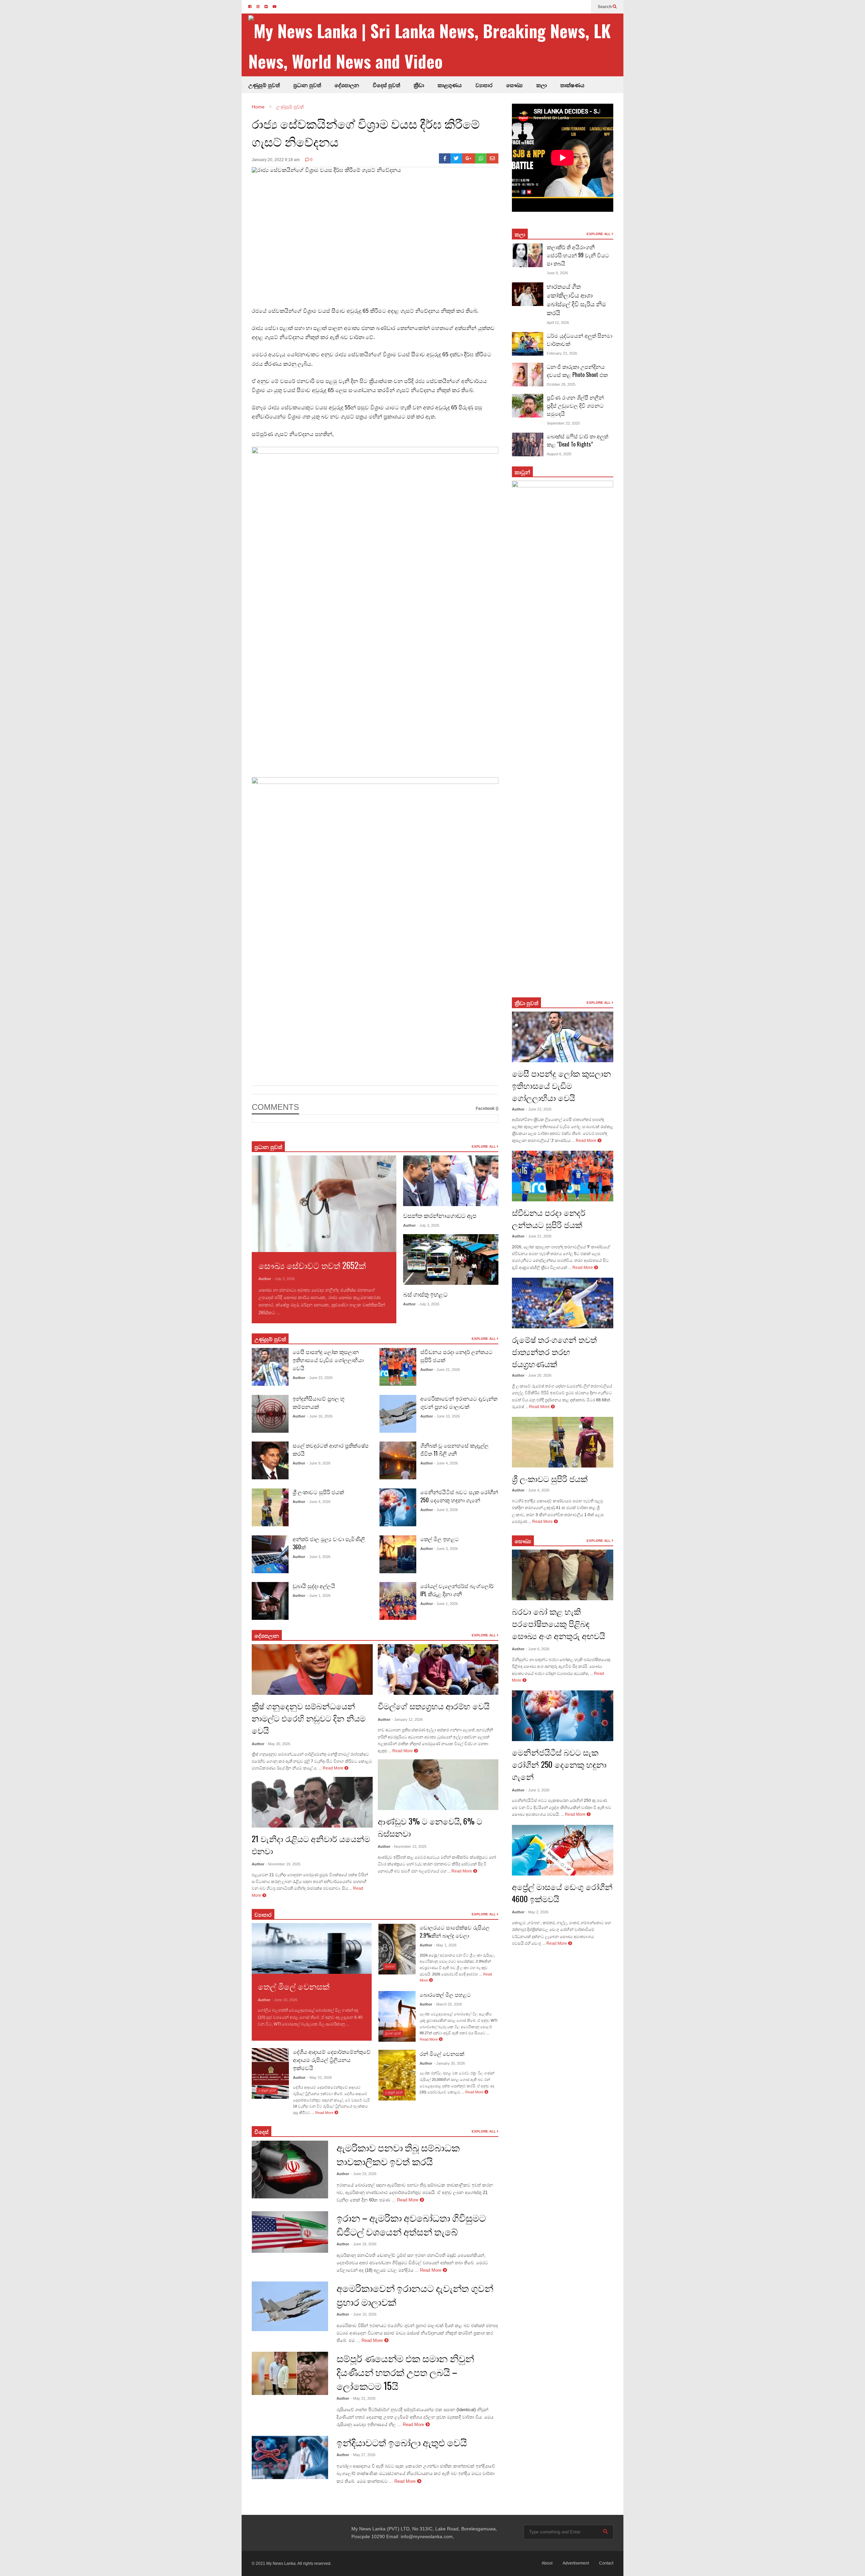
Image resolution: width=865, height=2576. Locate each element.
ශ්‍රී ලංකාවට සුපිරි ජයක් (318, 1492)
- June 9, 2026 (319, 1463)
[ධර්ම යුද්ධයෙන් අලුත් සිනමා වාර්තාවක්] (528, 344)
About (547, 2563)
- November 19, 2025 (283, 1864)
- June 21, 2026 (447, 1370)
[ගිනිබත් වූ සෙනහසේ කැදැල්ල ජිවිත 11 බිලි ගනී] (398, 1460)
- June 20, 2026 (539, 1375)
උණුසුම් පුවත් (264, 85)
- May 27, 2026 (363, 2455)
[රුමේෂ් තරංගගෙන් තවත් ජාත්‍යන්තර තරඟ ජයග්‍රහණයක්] (563, 1303)
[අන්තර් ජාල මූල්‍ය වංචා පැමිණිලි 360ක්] (270, 1554)
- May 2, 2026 (537, 1912)
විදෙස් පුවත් (386, 85)
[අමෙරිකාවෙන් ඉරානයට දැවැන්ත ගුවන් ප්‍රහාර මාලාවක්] (398, 1414)
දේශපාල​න (347, 85)
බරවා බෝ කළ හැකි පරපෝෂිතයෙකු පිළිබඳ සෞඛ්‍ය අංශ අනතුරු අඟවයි (559, 1623)
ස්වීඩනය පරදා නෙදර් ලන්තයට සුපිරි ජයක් (549, 1218)
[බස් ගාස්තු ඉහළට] (451, 1259)
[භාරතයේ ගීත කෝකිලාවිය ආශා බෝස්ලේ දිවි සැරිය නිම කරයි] (528, 294)
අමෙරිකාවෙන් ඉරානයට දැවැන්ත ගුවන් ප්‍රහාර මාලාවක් (459, 1402)
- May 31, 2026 (363, 2398)
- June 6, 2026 (538, 1649)
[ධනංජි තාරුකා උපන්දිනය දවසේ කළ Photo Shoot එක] (528, 375)
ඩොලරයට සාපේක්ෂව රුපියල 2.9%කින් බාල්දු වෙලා (455, 1931)
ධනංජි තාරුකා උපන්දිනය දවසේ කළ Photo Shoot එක (577, 371)
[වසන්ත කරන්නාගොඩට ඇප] (451, 1181)
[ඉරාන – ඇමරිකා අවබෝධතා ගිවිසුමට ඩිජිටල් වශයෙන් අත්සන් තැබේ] (290, 2232)
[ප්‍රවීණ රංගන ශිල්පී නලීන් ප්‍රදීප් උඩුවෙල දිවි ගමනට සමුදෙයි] (528, 406)
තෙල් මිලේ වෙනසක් (294, 1986)
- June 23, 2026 (320, 1378)
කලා (541, 85)
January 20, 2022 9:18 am (276, 160)
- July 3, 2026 (283, 1279)
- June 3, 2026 (319, 1557)
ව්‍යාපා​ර (263, 1914)
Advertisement (576, 2563)
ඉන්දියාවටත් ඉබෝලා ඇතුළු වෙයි (402, 2442)
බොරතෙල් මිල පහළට (445, 1994)
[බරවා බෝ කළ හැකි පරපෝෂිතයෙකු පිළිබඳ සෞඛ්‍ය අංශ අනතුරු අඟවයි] (563, 1575)
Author (265, 1279)
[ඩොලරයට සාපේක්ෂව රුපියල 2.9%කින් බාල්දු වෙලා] (397, 1949)
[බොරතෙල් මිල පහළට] (397, 2016)
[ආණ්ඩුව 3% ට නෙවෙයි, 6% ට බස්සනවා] (438, 1785)
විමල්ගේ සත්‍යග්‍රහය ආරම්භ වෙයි (434, 1706)
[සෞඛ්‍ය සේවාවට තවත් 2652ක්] (324, 1204)
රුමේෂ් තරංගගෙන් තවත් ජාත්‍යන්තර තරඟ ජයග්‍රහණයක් (554, 1351)
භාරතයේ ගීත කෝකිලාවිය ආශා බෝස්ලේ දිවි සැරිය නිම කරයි (576, 299)
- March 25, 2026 (448, 2004)
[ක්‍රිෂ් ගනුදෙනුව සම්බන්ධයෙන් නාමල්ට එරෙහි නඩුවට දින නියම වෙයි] (312, 1669)
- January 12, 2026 (407, 1719)
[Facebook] (445, 158)
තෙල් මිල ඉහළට (440, 1539)
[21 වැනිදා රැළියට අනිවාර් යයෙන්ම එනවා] (312, 1802)
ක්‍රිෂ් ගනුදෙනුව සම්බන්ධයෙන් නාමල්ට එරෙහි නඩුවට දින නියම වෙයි (309, 1718)
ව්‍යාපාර (484, 85)
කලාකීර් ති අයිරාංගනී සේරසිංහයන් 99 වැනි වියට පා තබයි (578, 255)
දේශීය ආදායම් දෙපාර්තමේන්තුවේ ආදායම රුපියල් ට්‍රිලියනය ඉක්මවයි (332, 2060)
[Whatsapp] (481, 158)
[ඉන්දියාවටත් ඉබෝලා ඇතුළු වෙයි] (290, 2457)
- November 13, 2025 (409, 1846)
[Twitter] (456, 158)
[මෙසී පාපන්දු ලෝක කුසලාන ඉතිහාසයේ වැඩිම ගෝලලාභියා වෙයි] (270, 1367)
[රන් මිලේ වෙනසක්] (397, 2075)
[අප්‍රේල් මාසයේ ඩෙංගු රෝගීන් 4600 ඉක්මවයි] (563, 1850)
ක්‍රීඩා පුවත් (526, 1003)
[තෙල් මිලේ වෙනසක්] (312, 1948)
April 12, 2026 (558, 323)
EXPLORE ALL (484, 1146)
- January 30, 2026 (449, 2063)
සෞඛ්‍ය (523, 1541)
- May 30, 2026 (278, 1744)
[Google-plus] (469, 158)
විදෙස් (262, 2132)
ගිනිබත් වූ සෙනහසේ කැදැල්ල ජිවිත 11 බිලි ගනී (454, 1449)
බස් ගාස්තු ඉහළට (425, 1294)
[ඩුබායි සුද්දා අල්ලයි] (270, 1601)
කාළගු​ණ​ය (450, 85)
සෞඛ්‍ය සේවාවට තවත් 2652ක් (312, 1265)
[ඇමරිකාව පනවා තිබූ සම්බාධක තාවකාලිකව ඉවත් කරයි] (290, 2169)
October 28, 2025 (561, 384)
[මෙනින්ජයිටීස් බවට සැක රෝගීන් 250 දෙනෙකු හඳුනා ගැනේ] (398, 1507)
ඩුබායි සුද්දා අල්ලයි (314, 1586)
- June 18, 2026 (364, 2244)
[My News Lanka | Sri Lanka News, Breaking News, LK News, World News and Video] (436, 46)
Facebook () (487, 1108)
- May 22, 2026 (319, 2077)
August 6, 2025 (559, 454)
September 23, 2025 (563, 423)
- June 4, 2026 (319, 1502)
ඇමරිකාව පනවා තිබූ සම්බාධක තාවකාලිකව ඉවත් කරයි (398, 2154)
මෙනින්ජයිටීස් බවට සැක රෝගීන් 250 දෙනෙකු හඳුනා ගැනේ (459, 1496)
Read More (293, 1313)
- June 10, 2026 (447, 1416)
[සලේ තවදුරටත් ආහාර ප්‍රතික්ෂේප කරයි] (270, 1460)
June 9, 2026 (557, 273)
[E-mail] (492, 158)
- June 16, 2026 (320, 1416)
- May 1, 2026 (445, 1945)
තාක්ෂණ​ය (572, 85)
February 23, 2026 (562, 353)
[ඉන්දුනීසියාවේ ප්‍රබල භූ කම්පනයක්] (270, 1414)
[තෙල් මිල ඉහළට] (398, 1554)
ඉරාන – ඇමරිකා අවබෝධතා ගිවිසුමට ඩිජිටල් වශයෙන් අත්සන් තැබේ (411, 2224)
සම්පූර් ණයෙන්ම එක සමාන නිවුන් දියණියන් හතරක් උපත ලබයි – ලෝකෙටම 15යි (405, 2372)
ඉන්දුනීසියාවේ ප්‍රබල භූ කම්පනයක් (319, 1402)
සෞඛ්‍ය (514, 85)
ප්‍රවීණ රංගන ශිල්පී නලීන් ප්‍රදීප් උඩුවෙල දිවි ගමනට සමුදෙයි (575, 405)
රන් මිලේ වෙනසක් (442, 2054)
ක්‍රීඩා (419, 85)
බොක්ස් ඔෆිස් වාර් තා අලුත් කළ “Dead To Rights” (577, 440)
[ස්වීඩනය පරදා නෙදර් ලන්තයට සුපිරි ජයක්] (398, 1367)
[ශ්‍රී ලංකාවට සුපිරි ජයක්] (270, 1507)
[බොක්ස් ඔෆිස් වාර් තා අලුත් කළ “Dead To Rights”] (528, 444)
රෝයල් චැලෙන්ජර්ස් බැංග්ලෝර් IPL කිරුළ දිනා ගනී (457, 1590)
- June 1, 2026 (319, 1596)
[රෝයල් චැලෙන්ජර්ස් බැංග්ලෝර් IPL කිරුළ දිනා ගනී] (398, 1601)
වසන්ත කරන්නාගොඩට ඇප (440, 1215)
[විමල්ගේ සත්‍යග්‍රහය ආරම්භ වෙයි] (438, 1669)
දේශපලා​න (267, 1635)
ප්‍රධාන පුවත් (307, 85)
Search (605, 7)
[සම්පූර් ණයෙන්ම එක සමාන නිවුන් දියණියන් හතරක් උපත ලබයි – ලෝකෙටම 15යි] (290, 2373)
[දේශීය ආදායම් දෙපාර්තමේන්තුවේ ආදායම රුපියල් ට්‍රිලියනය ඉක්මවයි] (270, 2073)
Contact (606, 2563)
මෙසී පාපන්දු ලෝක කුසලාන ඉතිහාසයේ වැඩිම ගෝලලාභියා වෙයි (328, 1360)
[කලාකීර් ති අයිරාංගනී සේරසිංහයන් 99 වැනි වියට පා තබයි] (528, 255)
